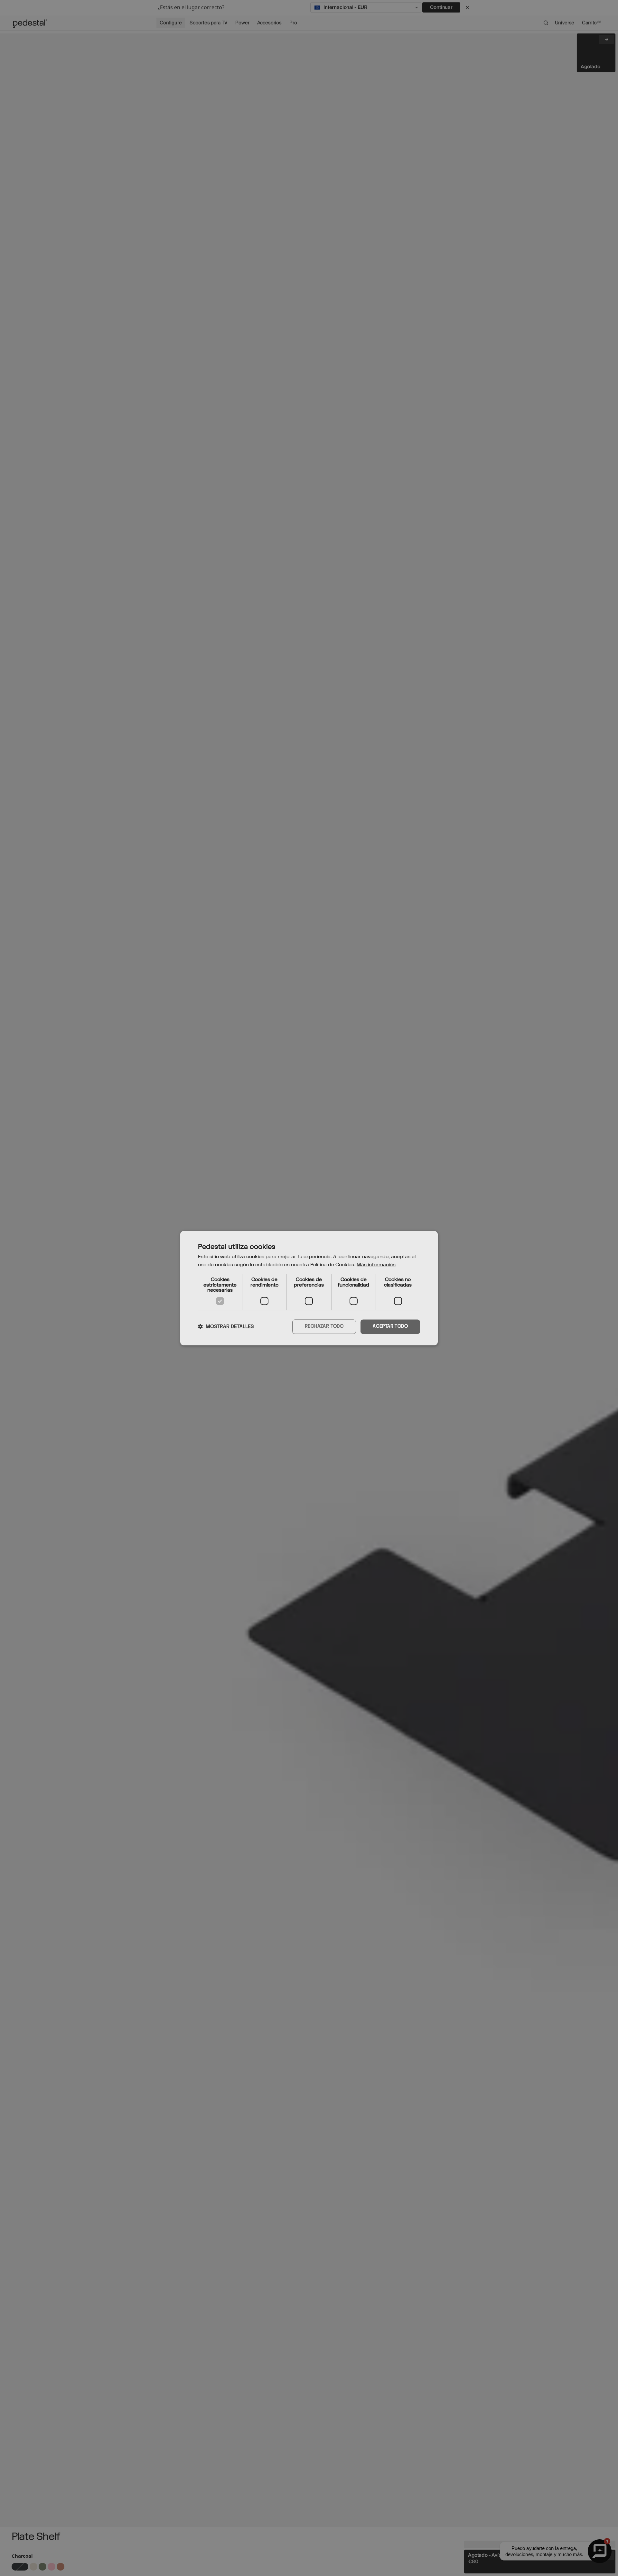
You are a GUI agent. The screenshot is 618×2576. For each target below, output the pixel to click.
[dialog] (309, 1288)
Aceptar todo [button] (390, 1326)
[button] (226, 1327)
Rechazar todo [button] (324, 1326)
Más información (376, 1265)
